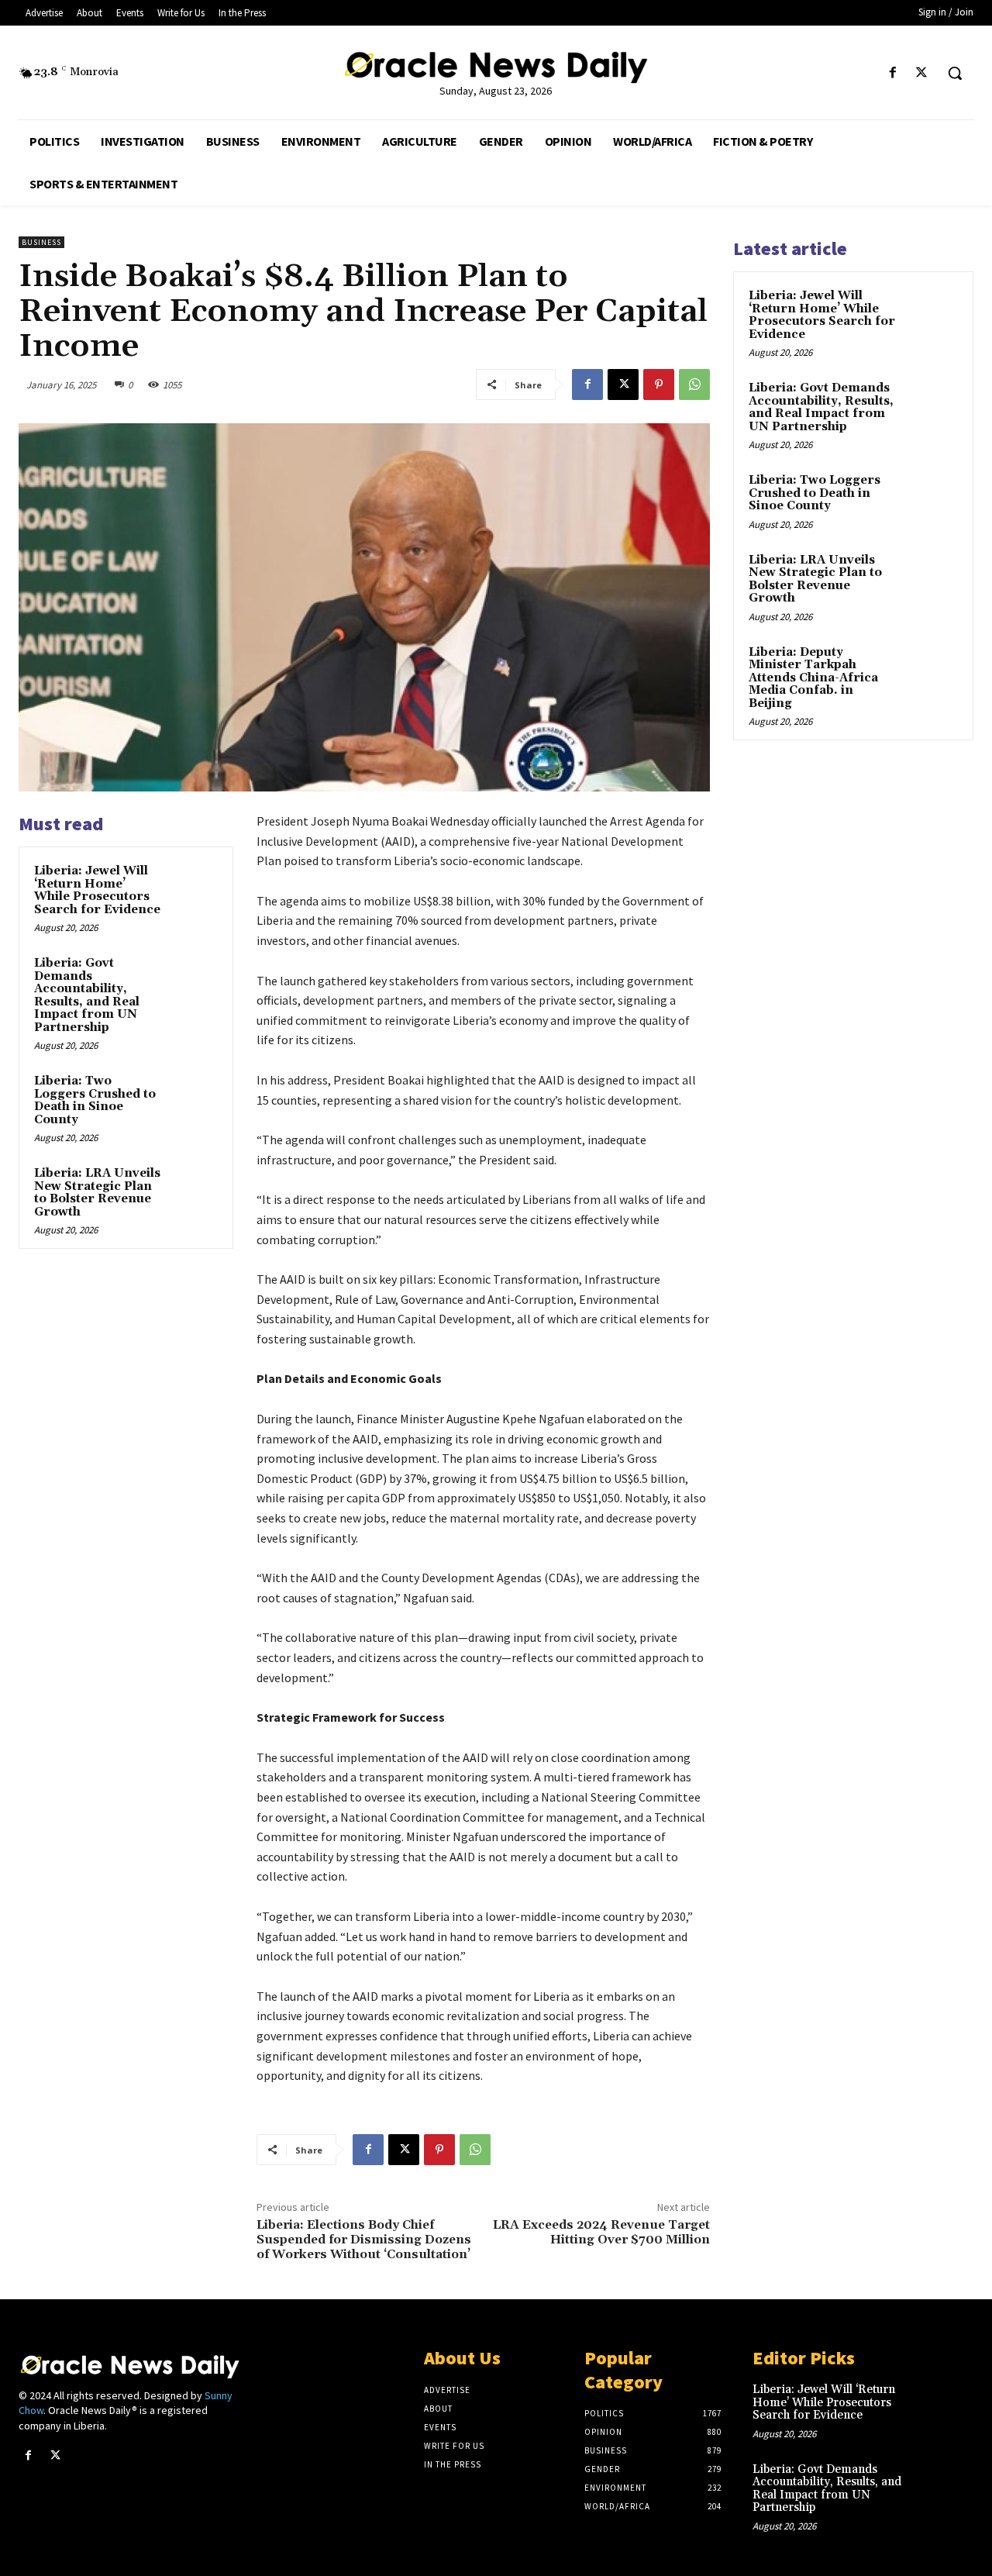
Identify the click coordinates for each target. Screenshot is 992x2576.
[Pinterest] (659, 385)
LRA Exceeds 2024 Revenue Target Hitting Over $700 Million (601, 2232)
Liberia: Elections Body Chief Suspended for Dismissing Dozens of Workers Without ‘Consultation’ (364, 2240)
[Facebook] (893, 73)
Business (41, 242)
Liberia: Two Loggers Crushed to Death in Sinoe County (95, 1100)
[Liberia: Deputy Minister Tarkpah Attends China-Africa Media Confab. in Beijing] (931, 671)
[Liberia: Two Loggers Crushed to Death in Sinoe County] (195, 1096)
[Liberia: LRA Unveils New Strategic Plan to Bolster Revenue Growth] (195, 1188)
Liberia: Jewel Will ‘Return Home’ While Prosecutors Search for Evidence (97, 890)
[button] (955, 73)
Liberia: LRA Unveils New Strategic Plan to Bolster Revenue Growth (97, 1193)
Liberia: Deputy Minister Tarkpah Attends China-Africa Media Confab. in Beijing (813, 678)
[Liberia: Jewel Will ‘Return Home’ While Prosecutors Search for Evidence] (195, 886)
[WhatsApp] (694, 385)
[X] (922, 73)
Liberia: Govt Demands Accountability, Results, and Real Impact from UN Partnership (87, 995)
